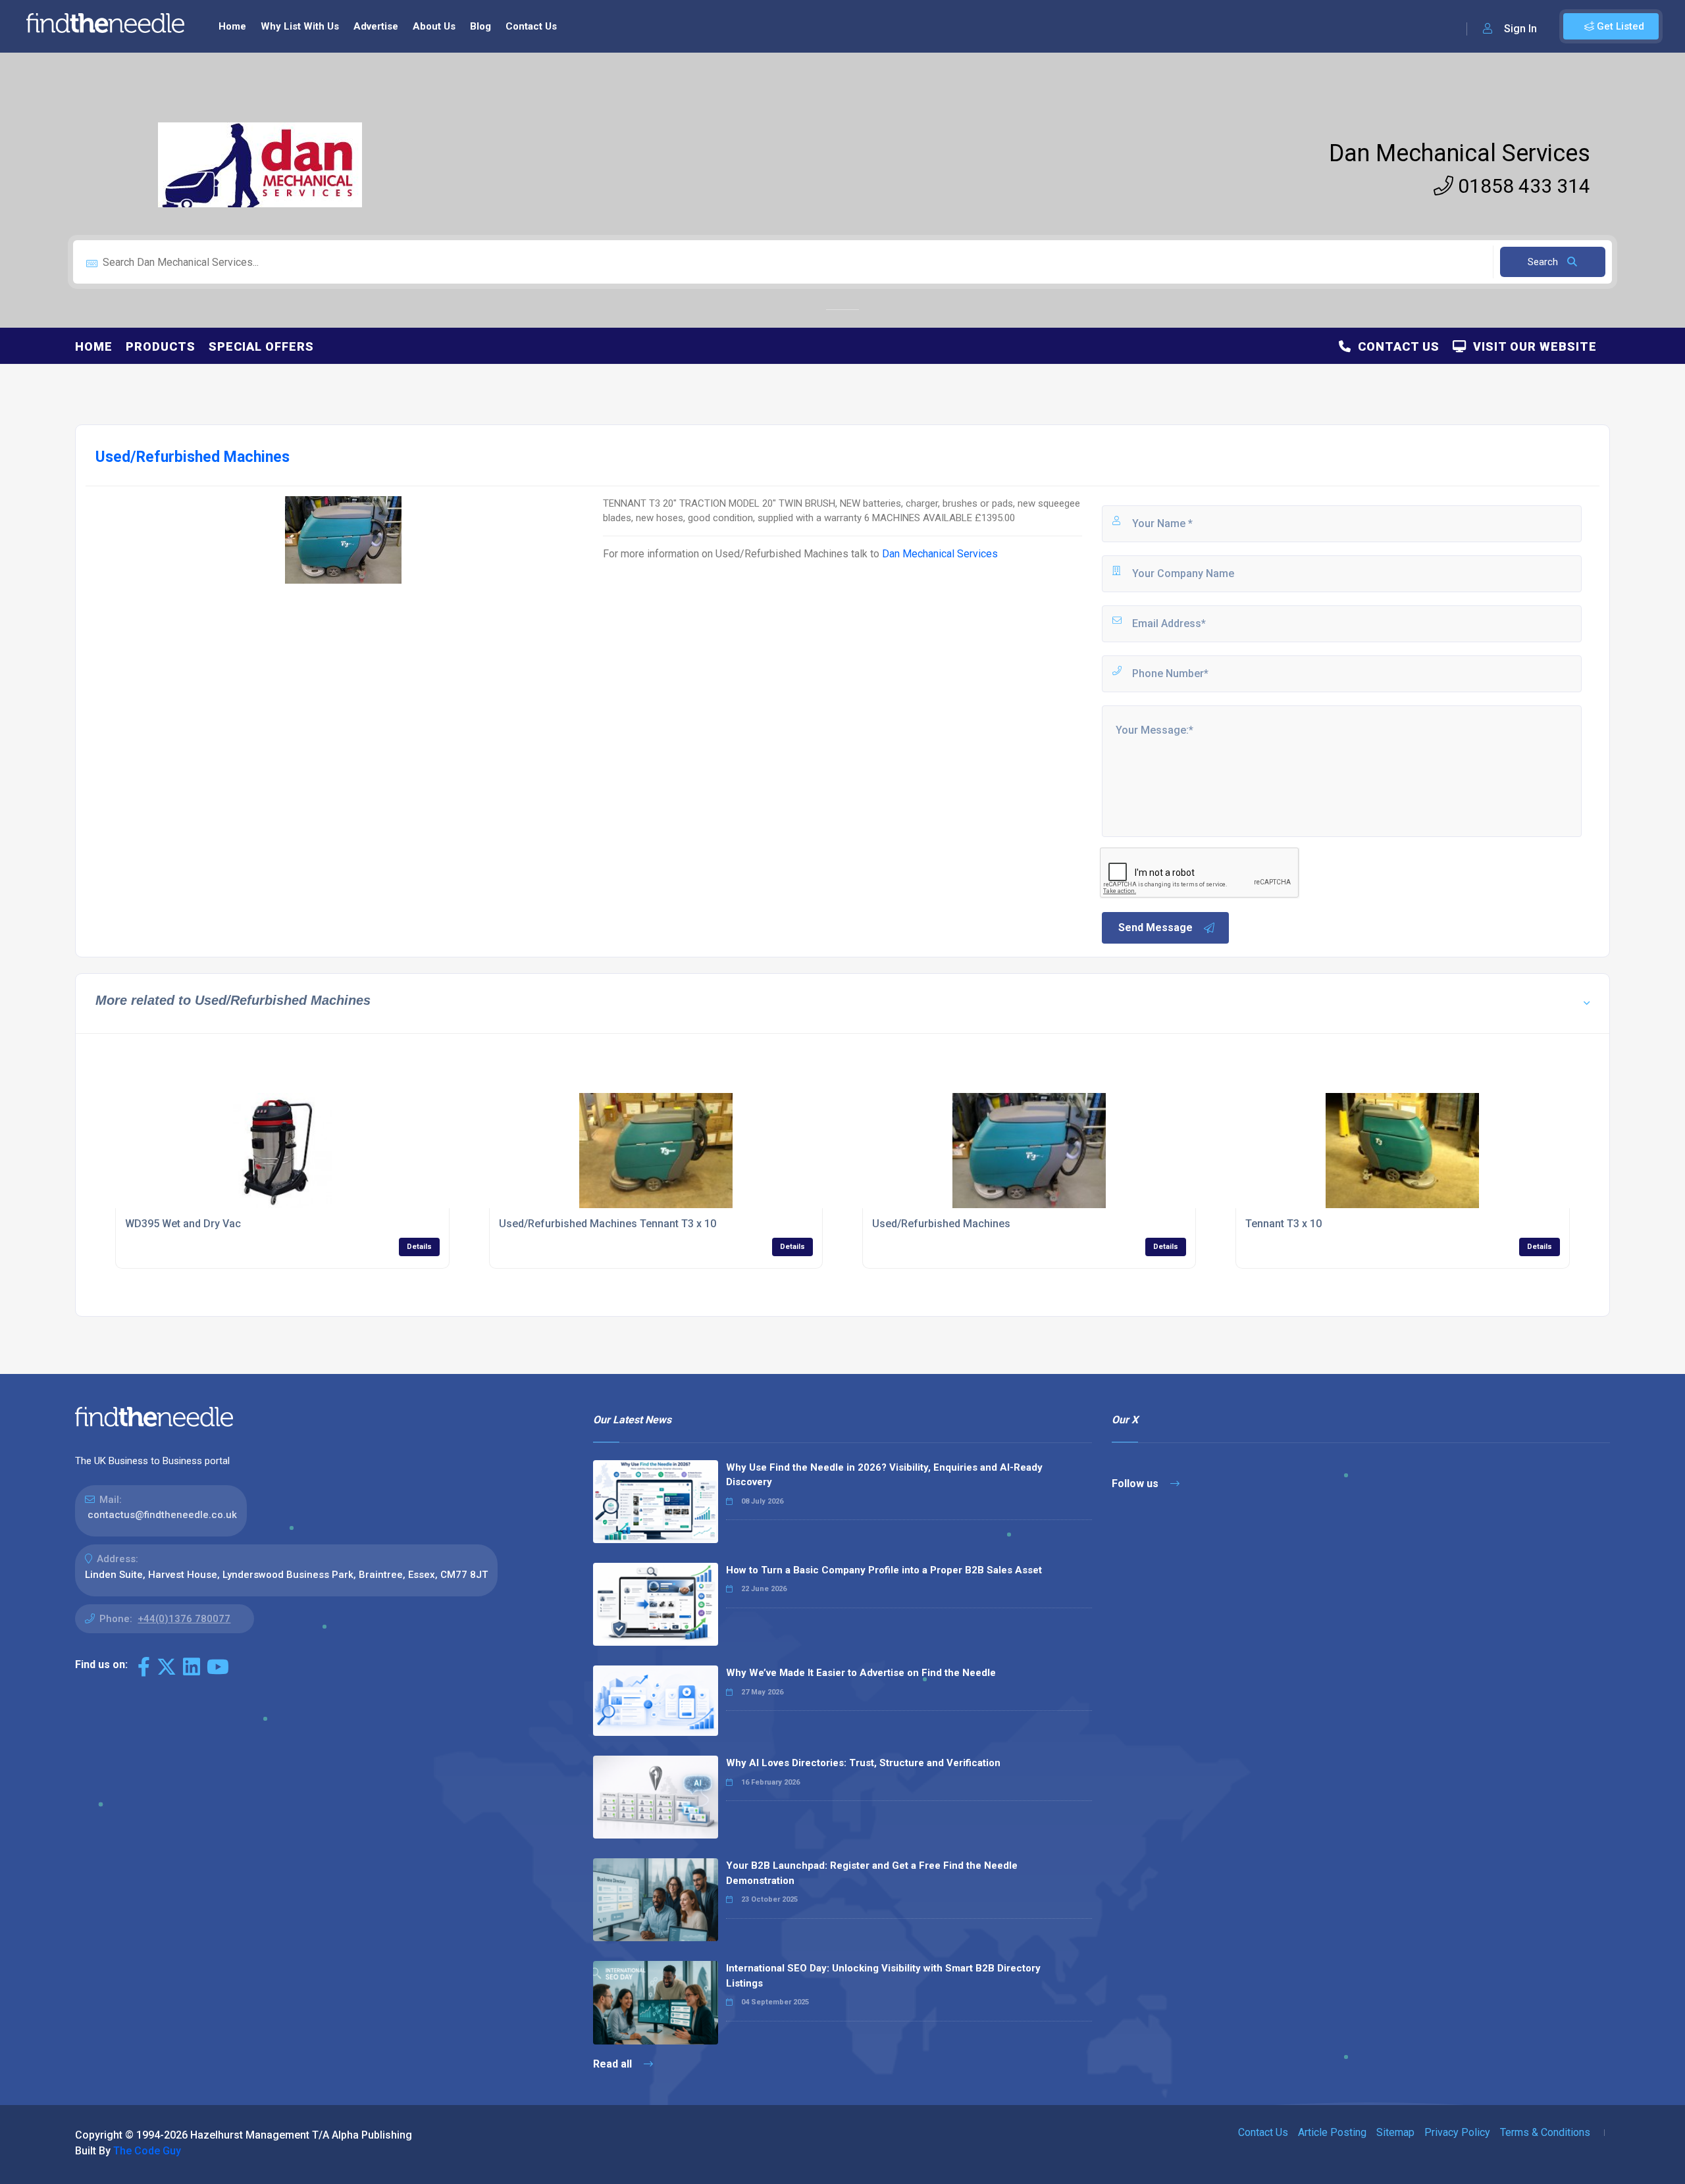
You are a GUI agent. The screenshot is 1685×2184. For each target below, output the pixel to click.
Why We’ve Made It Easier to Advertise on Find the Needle (861, 1673)
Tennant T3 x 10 (1283, 1224)
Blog (480, 26)
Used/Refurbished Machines (941, 1224)
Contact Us (531, 26)
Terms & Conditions (1545, 2132)
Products (161, 346)
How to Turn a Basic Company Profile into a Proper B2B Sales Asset (884, 1570)
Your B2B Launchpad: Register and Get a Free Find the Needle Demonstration (872, 1873)
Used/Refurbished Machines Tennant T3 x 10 (608, 1224)
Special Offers (261, 346)
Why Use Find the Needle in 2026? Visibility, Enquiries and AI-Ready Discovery (884, 1475)
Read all (614, 2064)
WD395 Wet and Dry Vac (183, 1224)
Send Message (1155, 927)
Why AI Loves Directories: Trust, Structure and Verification (863, 1763)
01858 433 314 (1522, 186)
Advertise (376, 26)
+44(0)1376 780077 (184, 1619)
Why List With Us (300, 26)
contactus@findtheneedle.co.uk (162, 1515)
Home (232, 26)
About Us (434, 26)
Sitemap (1395, 2132)
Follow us (1136, 1484)
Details (419, 1247)
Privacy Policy (1457, 2132)
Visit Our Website (1532, 346)
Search (1544, 262)
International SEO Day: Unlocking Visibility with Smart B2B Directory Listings (883, 1976)
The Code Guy (147, 2151)
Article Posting (1332, 2132)
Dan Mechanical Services (1460, 153)
